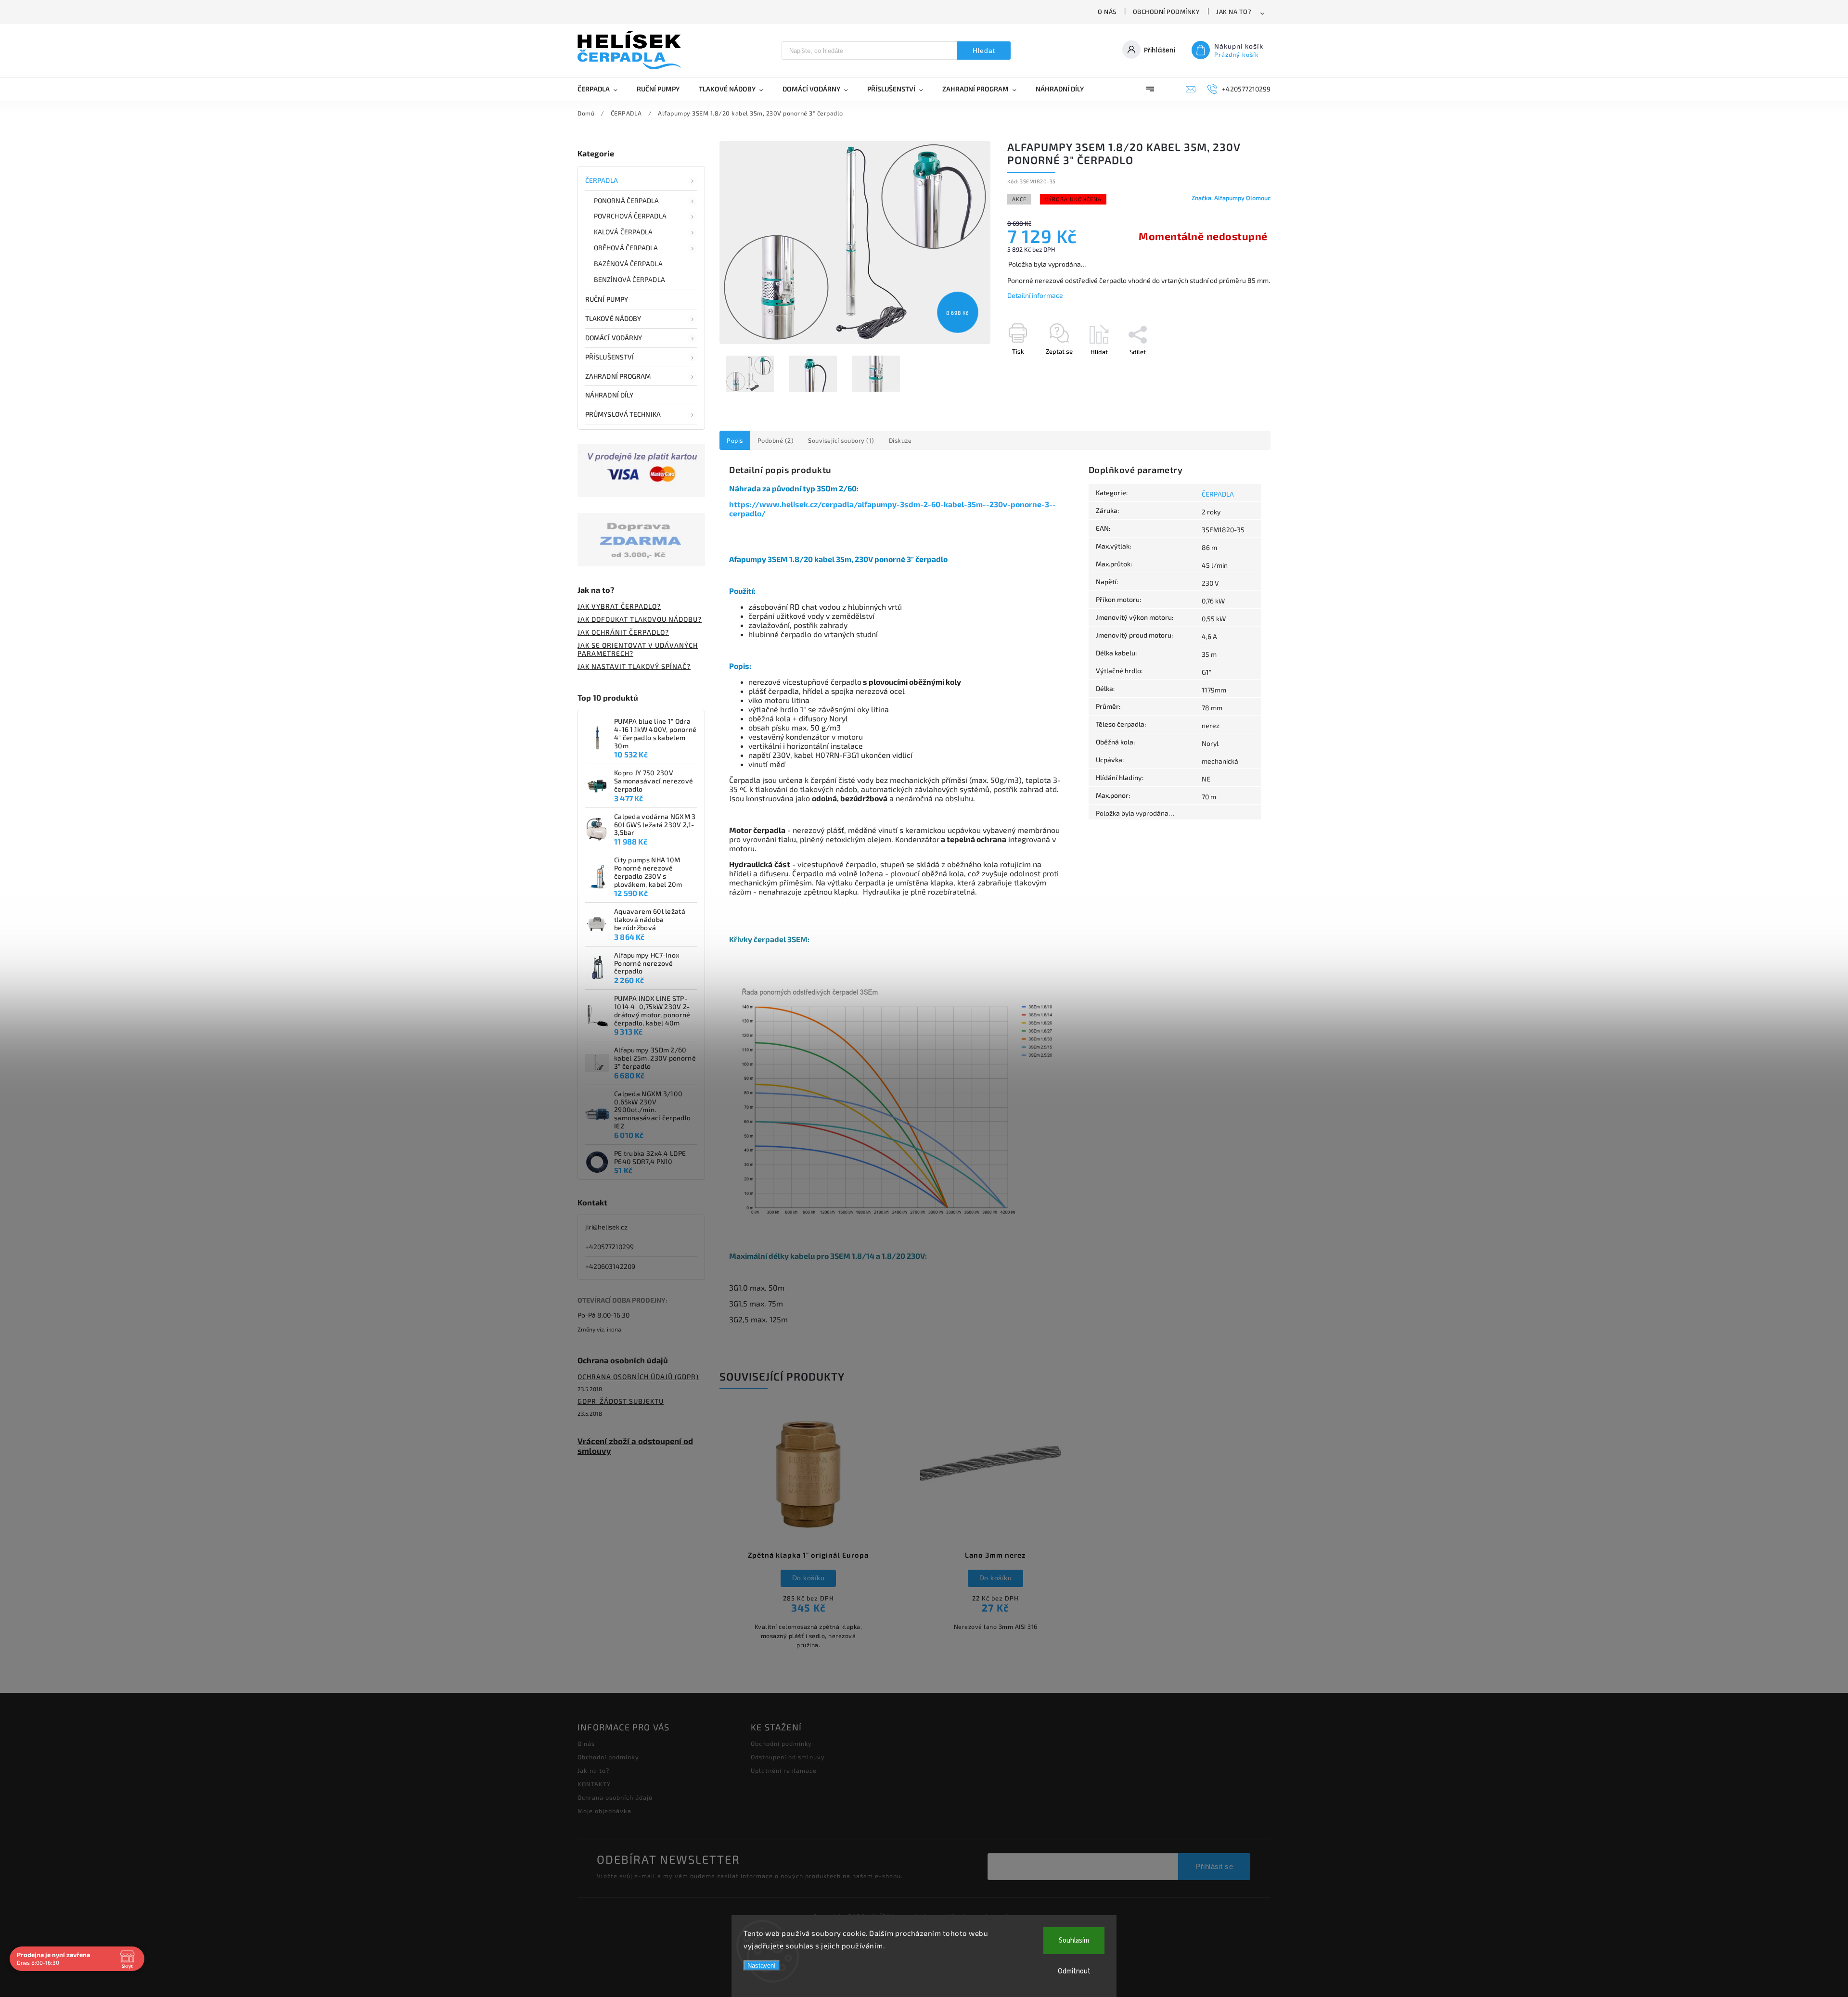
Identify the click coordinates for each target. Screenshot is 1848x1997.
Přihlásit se (1214, 1866)
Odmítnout (1074, 1971)
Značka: (1231, 198)
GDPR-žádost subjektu (621, 1401)
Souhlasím (1074, 1940)
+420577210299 (610, 1247)
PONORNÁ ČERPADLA (627, 200)
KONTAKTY (594, 1784)
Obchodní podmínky (1167, 12)
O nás (1107, 12)
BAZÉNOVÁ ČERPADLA (628, 263)
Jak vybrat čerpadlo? (619, 606)
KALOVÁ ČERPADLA (623, 232)
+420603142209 (610, 1266)
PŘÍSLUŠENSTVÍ (610, 357)
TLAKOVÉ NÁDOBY (613, 318)
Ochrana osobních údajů (615, 1797)
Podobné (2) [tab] (776, 440)
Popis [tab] (735, 440)
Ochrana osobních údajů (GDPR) (638, 1376)
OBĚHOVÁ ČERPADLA (626, 248)
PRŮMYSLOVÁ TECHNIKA (623, 414)
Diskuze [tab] (900, 440)
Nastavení (762, 1965)
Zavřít (1240, 369)
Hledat (984, 51)
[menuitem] (602, 89)
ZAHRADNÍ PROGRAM (618, 376)
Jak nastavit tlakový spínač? (634, 666)
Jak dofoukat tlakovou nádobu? (640, 619)
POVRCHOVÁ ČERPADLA (630, 216)
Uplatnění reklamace (784, 1770)
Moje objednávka (604, 1811)
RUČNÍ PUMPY (607, 299)
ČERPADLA (602, 180)
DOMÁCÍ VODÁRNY (614, 338)
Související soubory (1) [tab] (841, 440)
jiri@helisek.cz (606, 1227)
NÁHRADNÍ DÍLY (609, 395)
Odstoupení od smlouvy (788, 1757)
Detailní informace (1035, 295)
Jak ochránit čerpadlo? (623, 632)
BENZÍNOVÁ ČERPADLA (629, 279)
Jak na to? (1234, 12)
